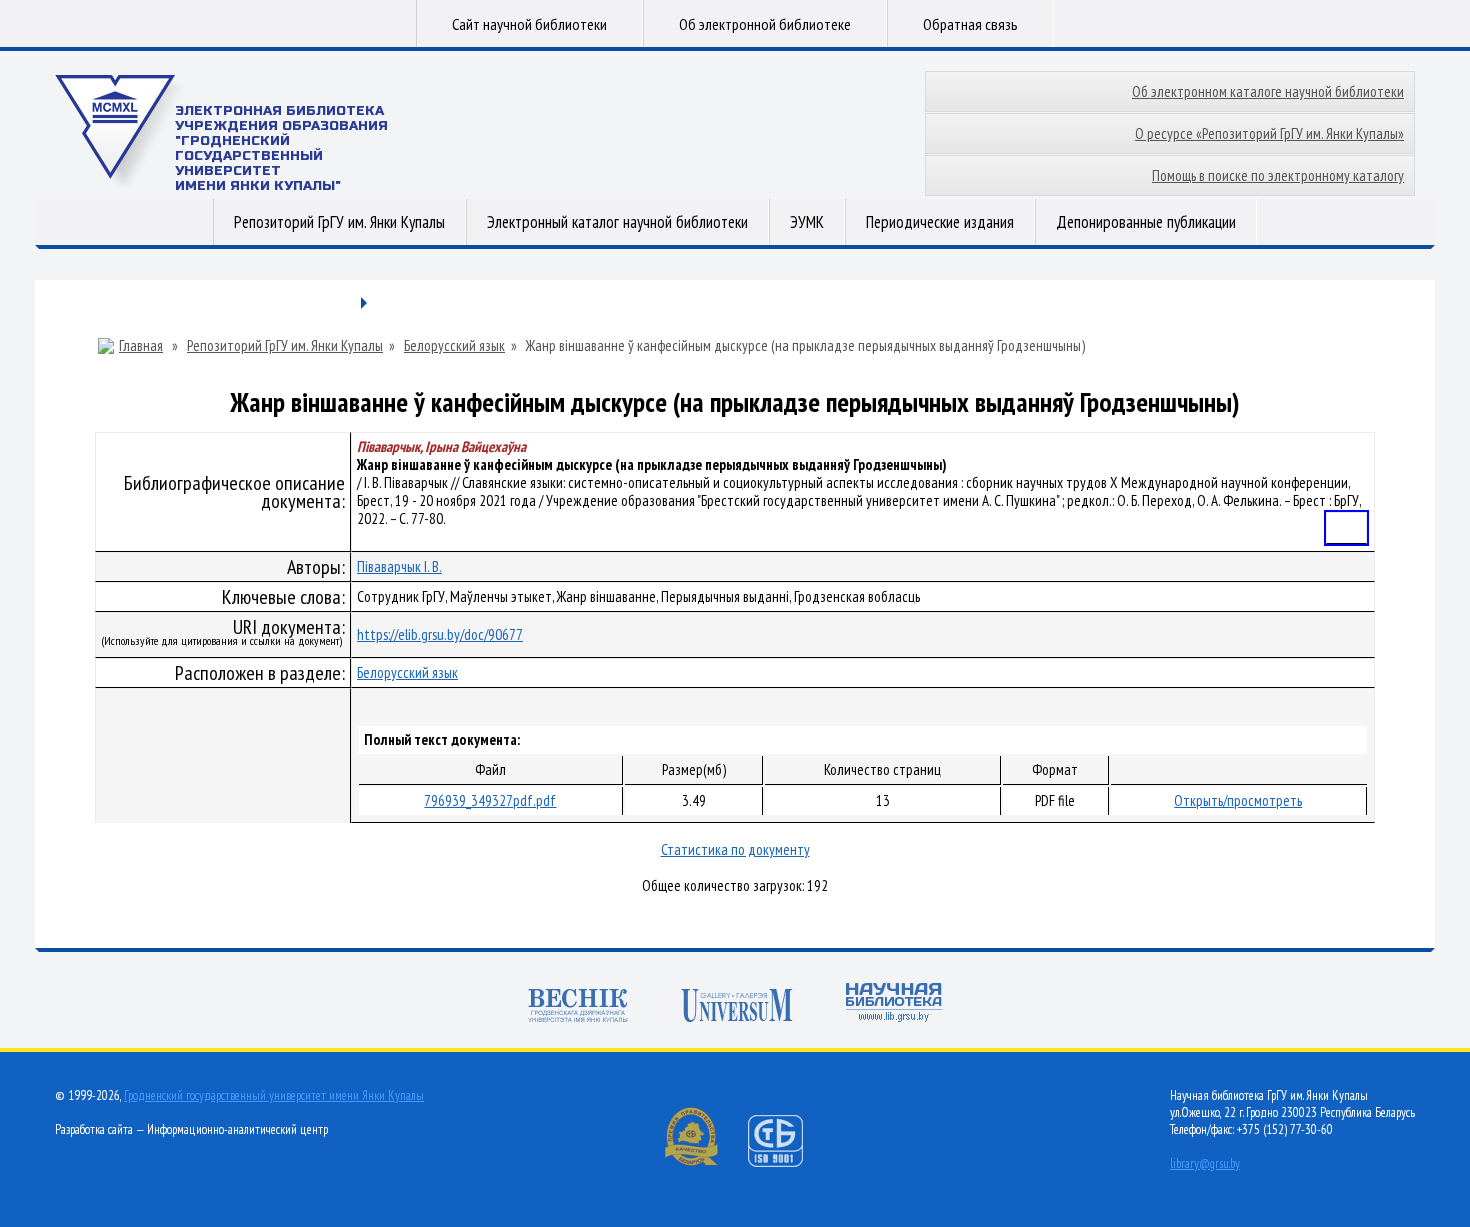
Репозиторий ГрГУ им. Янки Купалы (339, 222)
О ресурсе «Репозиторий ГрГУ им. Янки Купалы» (1269, 133)
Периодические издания (940, 222)
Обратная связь (970, 24)
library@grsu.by (1205, 1163)
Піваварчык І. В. (399, 566)
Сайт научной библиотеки (529, 24)
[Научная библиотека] (894, 1004)
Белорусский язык (454, 346)
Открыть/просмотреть (1238, 800)
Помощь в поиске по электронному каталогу (1278, 175)
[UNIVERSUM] (737, 1007)
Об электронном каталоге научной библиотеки (1268, 91)
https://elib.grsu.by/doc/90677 (440, 634)
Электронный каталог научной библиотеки (617, 222)
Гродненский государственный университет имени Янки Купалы (274, 1095)
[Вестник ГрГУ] (578, 1007)
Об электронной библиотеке (765, 24)
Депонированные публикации (1146, 222)
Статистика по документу (735, 849)
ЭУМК (807, 222)
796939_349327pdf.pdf (490, 800)
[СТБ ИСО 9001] (788, 1162)
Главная (141, 346)
